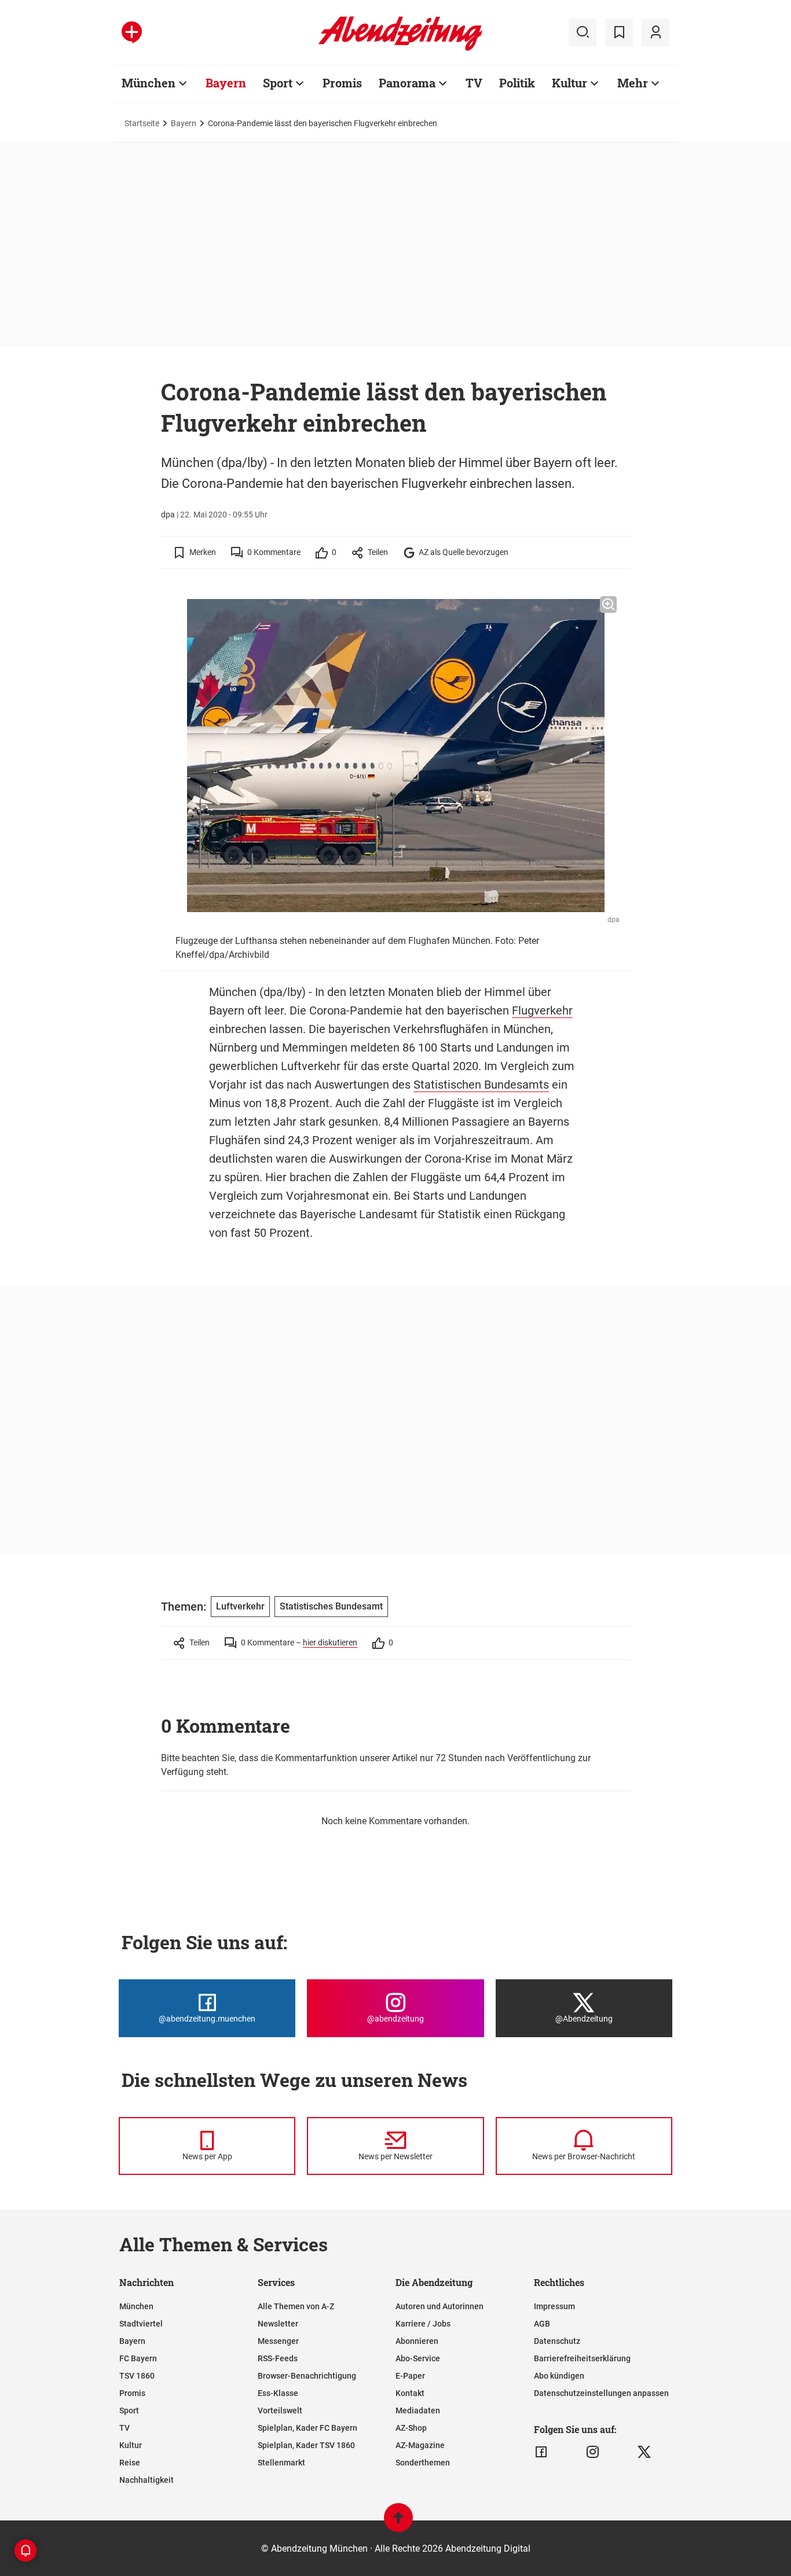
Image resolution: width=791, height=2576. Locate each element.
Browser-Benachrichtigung (307, 2376)
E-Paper (410, 2376)
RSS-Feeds (278, 2358)
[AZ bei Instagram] (593, 2452)
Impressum (554, 2306)
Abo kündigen (559, 2376)
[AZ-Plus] (132, 32)
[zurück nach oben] (398, 2523)
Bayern (226, 83)
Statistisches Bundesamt (331, 1606)
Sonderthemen (423, 2463)
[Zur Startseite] (400, 49)
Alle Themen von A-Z (296, 2306)
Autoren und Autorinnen (440, 2306)
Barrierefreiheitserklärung (582, 2358)
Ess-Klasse (278, 2393)
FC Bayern (138, 2358)
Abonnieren (417, 2341)
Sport (278, 83)
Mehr (633, 83)
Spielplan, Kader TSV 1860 (306, 2445)
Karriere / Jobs (423, 2324)
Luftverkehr (240, 1606)
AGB (542, 2324)
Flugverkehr (542, 1010)
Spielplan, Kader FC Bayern (307, 2428)
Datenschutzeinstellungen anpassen (601, 2393)
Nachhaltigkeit (147, 2480)
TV (474, 83)
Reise (130, 2463)
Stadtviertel (141, 2324)
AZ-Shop (411, 2428)
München (149, 83)
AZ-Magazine (420, 2445)
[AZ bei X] (644, 2452)
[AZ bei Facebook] (541, 2452)
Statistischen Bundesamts (481, 1085)
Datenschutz (557, 2341)
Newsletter (278, 2324)
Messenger (278, 2341)
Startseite (142, 123)
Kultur (570, 83)
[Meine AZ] (655, 32)
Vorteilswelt (280, 2410)
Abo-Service (418, 2358)
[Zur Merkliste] (619, 32)
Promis (342, 83)
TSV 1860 (137, 2376)
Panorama (407, 83)
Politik (517, 83)
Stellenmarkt (281, 2463)
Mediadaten (418, 2410)
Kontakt (410, 2393)
